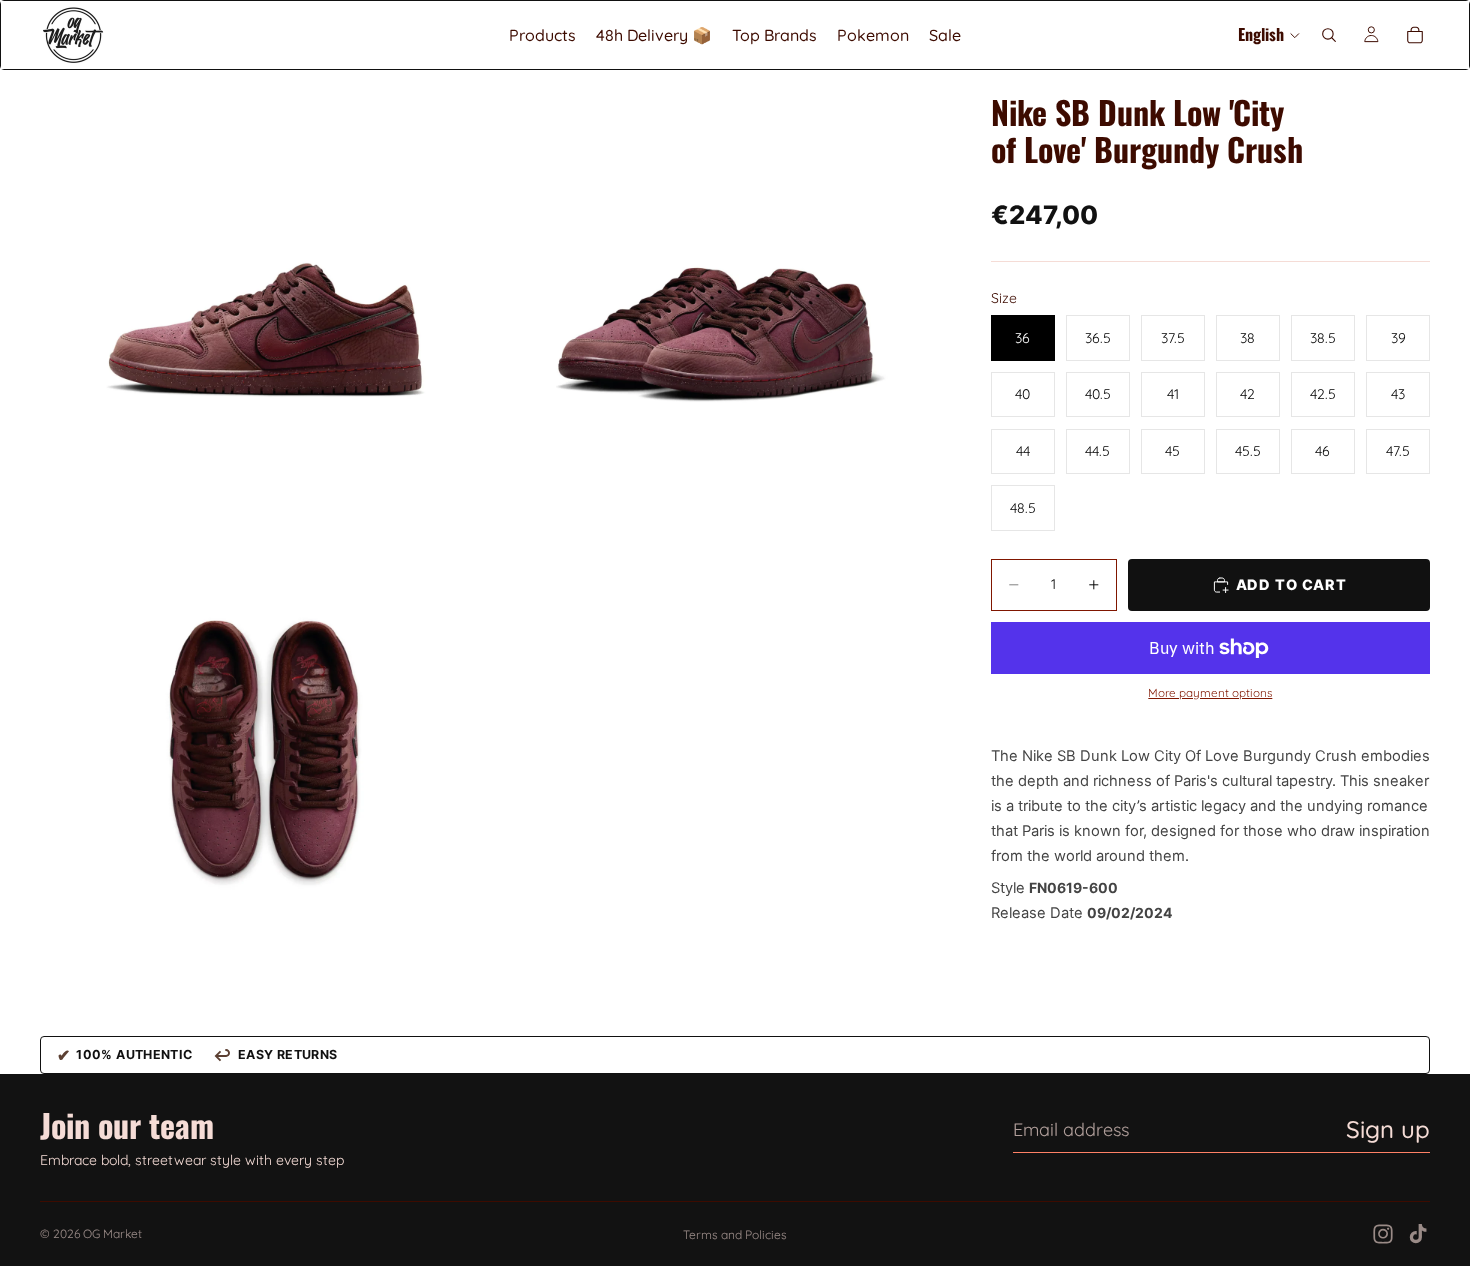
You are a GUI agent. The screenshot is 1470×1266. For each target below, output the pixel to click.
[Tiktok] (1418, 1234)
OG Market (112, 1233)
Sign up (1388, 1129)
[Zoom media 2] (718, 295)
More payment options (1210, 693)
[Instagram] (1383, 1234)
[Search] (1329, 35)
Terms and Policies (735, 1234)
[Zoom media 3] (265, 749)
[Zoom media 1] (265, 295)
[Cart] (1415, 35)
